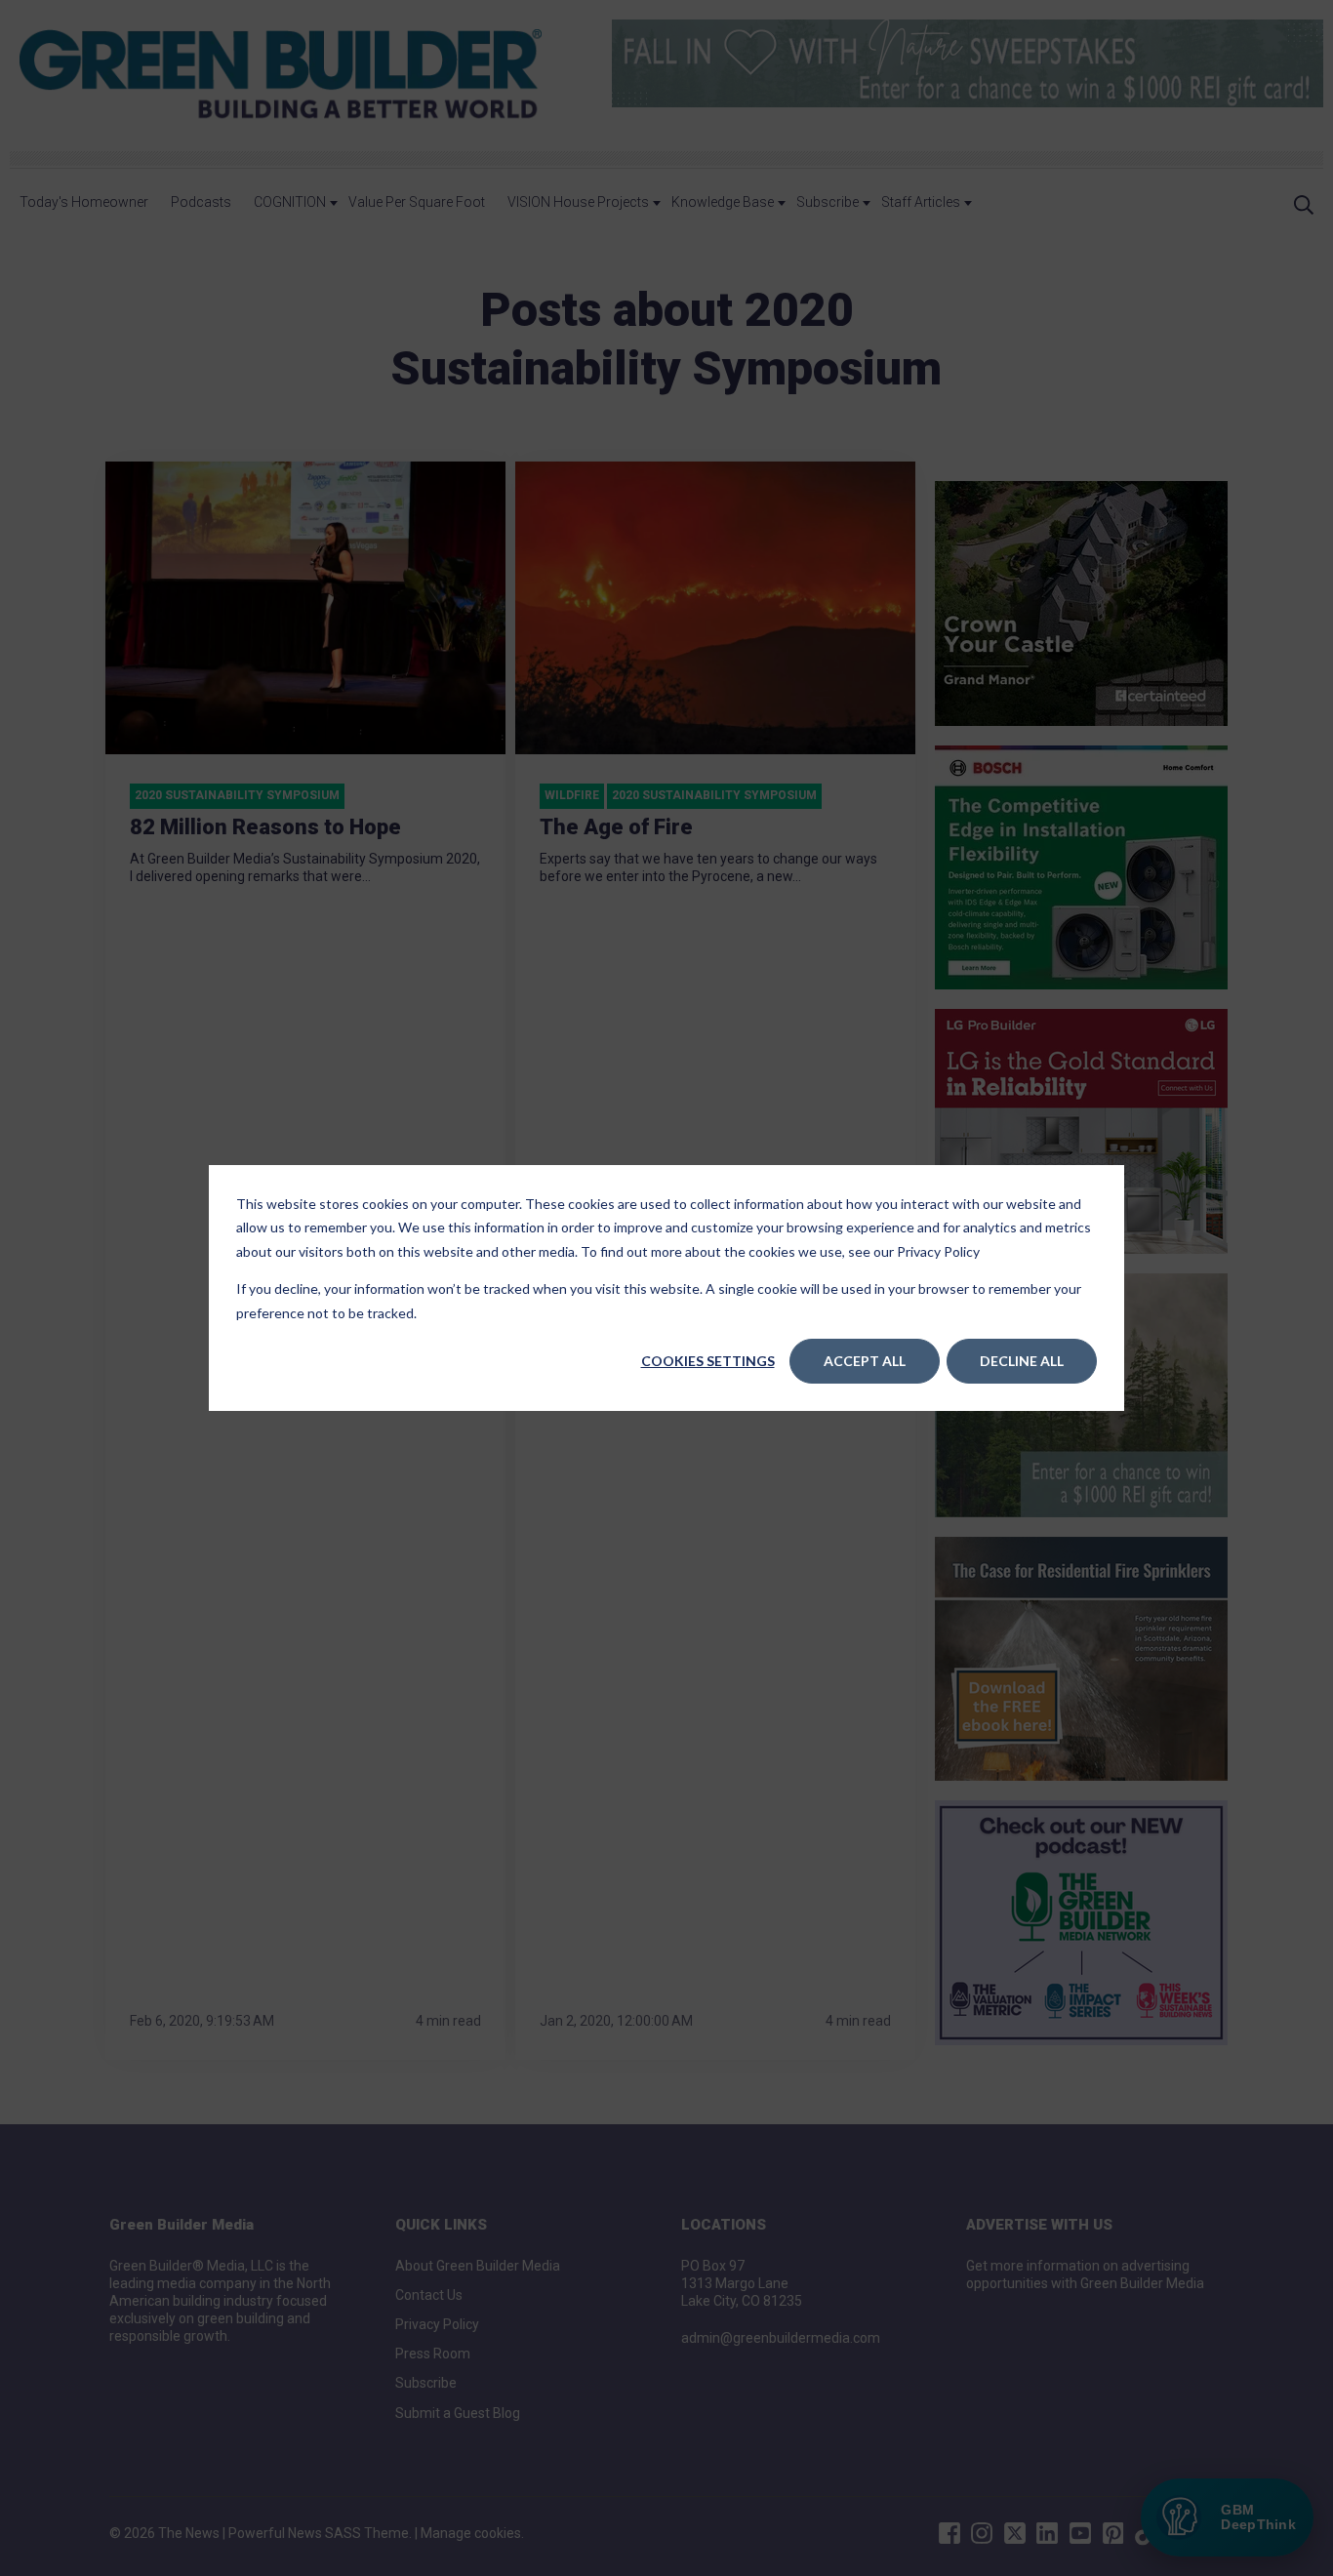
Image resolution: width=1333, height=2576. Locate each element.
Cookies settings (708, 1361)
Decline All (1022, 1361)
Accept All (865, 1361)
